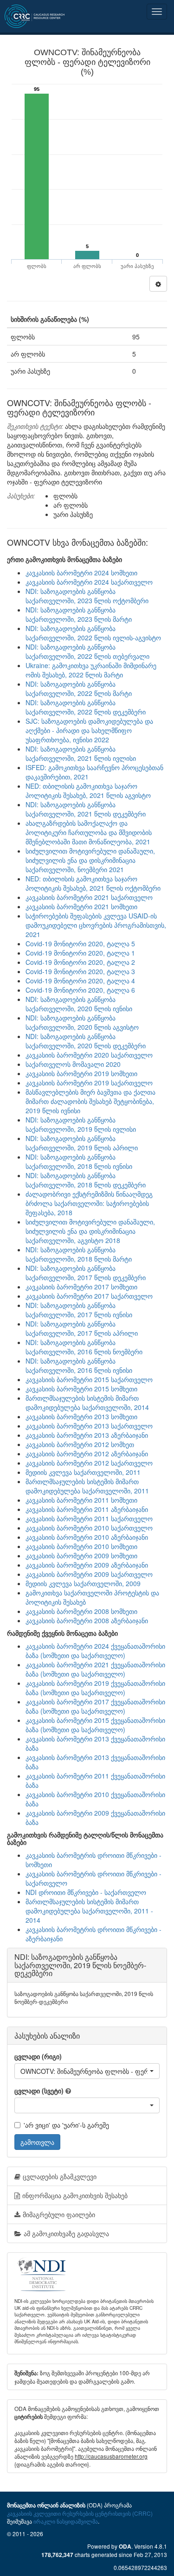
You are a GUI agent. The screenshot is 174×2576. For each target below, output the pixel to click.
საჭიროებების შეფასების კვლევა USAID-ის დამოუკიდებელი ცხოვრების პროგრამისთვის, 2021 (96, 925)
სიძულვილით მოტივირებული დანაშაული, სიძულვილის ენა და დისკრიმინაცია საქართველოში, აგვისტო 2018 (90, 1231)
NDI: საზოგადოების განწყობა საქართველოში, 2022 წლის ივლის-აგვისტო (93, 633)
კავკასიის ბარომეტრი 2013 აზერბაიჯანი (87, 1435)
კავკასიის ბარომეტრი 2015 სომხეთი (81, 1389)
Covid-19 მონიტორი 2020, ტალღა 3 (80, 971)
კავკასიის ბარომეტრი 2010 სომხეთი (81, 1546)
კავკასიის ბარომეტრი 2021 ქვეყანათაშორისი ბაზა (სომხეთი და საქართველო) (95, 1669)
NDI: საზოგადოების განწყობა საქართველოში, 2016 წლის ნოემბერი (84, 1347)
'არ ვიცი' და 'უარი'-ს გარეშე (66, 2125)
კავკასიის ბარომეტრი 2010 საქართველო (89, 1528)
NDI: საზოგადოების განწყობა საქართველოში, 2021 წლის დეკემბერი (86, 809)
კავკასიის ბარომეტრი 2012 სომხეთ (80, 1444)
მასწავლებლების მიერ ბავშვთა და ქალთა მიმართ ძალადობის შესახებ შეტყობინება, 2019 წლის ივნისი (90, 1101)
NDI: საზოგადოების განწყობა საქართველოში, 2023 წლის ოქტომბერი (87, 596)
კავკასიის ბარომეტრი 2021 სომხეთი (81, 906)
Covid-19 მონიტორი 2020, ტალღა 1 (80, 953)
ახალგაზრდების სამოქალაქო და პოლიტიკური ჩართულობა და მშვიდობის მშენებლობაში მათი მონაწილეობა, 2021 (89, 832)
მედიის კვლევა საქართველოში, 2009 (83, 1583)
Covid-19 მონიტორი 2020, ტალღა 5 (80, 944)
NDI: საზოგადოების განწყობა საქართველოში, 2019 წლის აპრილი (82, 1143)
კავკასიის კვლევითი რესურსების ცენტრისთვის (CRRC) (80, 2513)
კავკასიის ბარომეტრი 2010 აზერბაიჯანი (87, 1537)
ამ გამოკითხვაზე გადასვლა (66, 2233)
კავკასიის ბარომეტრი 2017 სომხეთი (81, 1287)
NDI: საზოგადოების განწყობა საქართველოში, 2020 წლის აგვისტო (82, 1022)
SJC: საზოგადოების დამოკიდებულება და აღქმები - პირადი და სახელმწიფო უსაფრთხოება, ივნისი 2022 (89, 730)
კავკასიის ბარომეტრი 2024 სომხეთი (81, 573)
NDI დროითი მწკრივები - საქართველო (86, 1892)
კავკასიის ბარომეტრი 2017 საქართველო (89, 1296)
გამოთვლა (37, 2142)
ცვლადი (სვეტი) (39, 2091)
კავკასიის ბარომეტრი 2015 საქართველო (89, 1379)
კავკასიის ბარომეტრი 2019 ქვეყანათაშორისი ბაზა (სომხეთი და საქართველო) (95, 1688)
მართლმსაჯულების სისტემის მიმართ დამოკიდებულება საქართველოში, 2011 (87, 1486)
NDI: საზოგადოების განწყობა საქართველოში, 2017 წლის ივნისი (79, 1310)
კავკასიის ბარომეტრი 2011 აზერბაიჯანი (87, 1509)
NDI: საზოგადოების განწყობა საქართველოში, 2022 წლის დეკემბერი (86, 707)
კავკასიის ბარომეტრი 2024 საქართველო (89, 582)
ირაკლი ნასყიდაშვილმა (66, 2521)
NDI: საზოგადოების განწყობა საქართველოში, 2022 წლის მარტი (79, 689)
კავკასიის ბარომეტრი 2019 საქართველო (89, 1083)
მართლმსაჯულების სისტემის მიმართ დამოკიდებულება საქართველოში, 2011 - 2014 (89, 1911)
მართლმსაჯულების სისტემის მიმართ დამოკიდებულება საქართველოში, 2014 (87, 1403)
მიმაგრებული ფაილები (59, 2214)
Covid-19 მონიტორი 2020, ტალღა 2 (80, 962)
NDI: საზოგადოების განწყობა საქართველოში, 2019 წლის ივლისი (81, 1124)
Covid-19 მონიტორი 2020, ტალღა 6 (80, 990)
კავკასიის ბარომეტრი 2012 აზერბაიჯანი (87, 1454)
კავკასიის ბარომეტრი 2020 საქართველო (89, 1055)
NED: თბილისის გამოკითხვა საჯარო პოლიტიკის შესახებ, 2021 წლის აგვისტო (88, 791)
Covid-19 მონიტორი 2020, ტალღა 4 (80, 981)
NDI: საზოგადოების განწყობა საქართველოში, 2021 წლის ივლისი (81, 753)
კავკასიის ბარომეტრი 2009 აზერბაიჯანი (87, 1565)
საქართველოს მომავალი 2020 (73, 1064)
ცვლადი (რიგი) (38, 2056)
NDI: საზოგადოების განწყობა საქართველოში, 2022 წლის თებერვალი (87, 651)
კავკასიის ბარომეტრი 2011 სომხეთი (81, 1500)
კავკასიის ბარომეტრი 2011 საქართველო (89, 1518)
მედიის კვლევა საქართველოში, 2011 (83, 1472)
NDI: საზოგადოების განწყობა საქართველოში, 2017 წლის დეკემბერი (86, 1273)
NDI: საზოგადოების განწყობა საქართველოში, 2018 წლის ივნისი (79, 1161)
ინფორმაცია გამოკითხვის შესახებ (75, 2195)
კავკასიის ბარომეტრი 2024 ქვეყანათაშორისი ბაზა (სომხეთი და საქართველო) (95, 1651)
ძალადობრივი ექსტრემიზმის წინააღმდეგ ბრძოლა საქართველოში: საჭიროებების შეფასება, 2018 (89, 1203)
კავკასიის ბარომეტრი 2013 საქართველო (89, 1426)
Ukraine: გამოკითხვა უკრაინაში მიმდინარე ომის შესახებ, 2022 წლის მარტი (91, 670)
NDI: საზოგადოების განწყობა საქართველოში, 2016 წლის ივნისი (79, 1365)
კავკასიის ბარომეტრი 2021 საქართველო (89, 897)
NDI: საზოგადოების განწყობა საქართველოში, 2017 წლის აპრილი (82, 1328)
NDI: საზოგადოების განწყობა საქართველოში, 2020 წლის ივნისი (79, 1004)
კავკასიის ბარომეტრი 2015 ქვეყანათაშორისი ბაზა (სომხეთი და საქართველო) (95, 1725)
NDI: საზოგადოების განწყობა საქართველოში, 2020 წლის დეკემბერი (86, 1041)
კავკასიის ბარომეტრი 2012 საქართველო (89, 1463)
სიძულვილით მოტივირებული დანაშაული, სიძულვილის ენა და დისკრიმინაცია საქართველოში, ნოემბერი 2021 (90, 860)
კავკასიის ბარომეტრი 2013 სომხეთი (81, 1416)
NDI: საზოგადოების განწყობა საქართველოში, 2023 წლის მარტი (79, 614)
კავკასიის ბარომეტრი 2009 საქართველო (89, 1574)
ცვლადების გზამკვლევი (60, 2176)
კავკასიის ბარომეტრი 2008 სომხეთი (81, 1611)
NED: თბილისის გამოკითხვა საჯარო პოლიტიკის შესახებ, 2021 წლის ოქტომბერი (93, 883)
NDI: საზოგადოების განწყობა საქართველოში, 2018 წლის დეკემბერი (86, 1180)
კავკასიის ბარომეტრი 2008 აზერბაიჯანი (87, 1620)
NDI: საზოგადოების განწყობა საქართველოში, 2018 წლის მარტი (79, 1254)
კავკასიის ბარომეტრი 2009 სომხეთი (81, 1556)
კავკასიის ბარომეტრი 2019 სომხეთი (81, 1073)
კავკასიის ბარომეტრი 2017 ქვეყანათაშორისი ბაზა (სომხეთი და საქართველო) (95, 1706)
